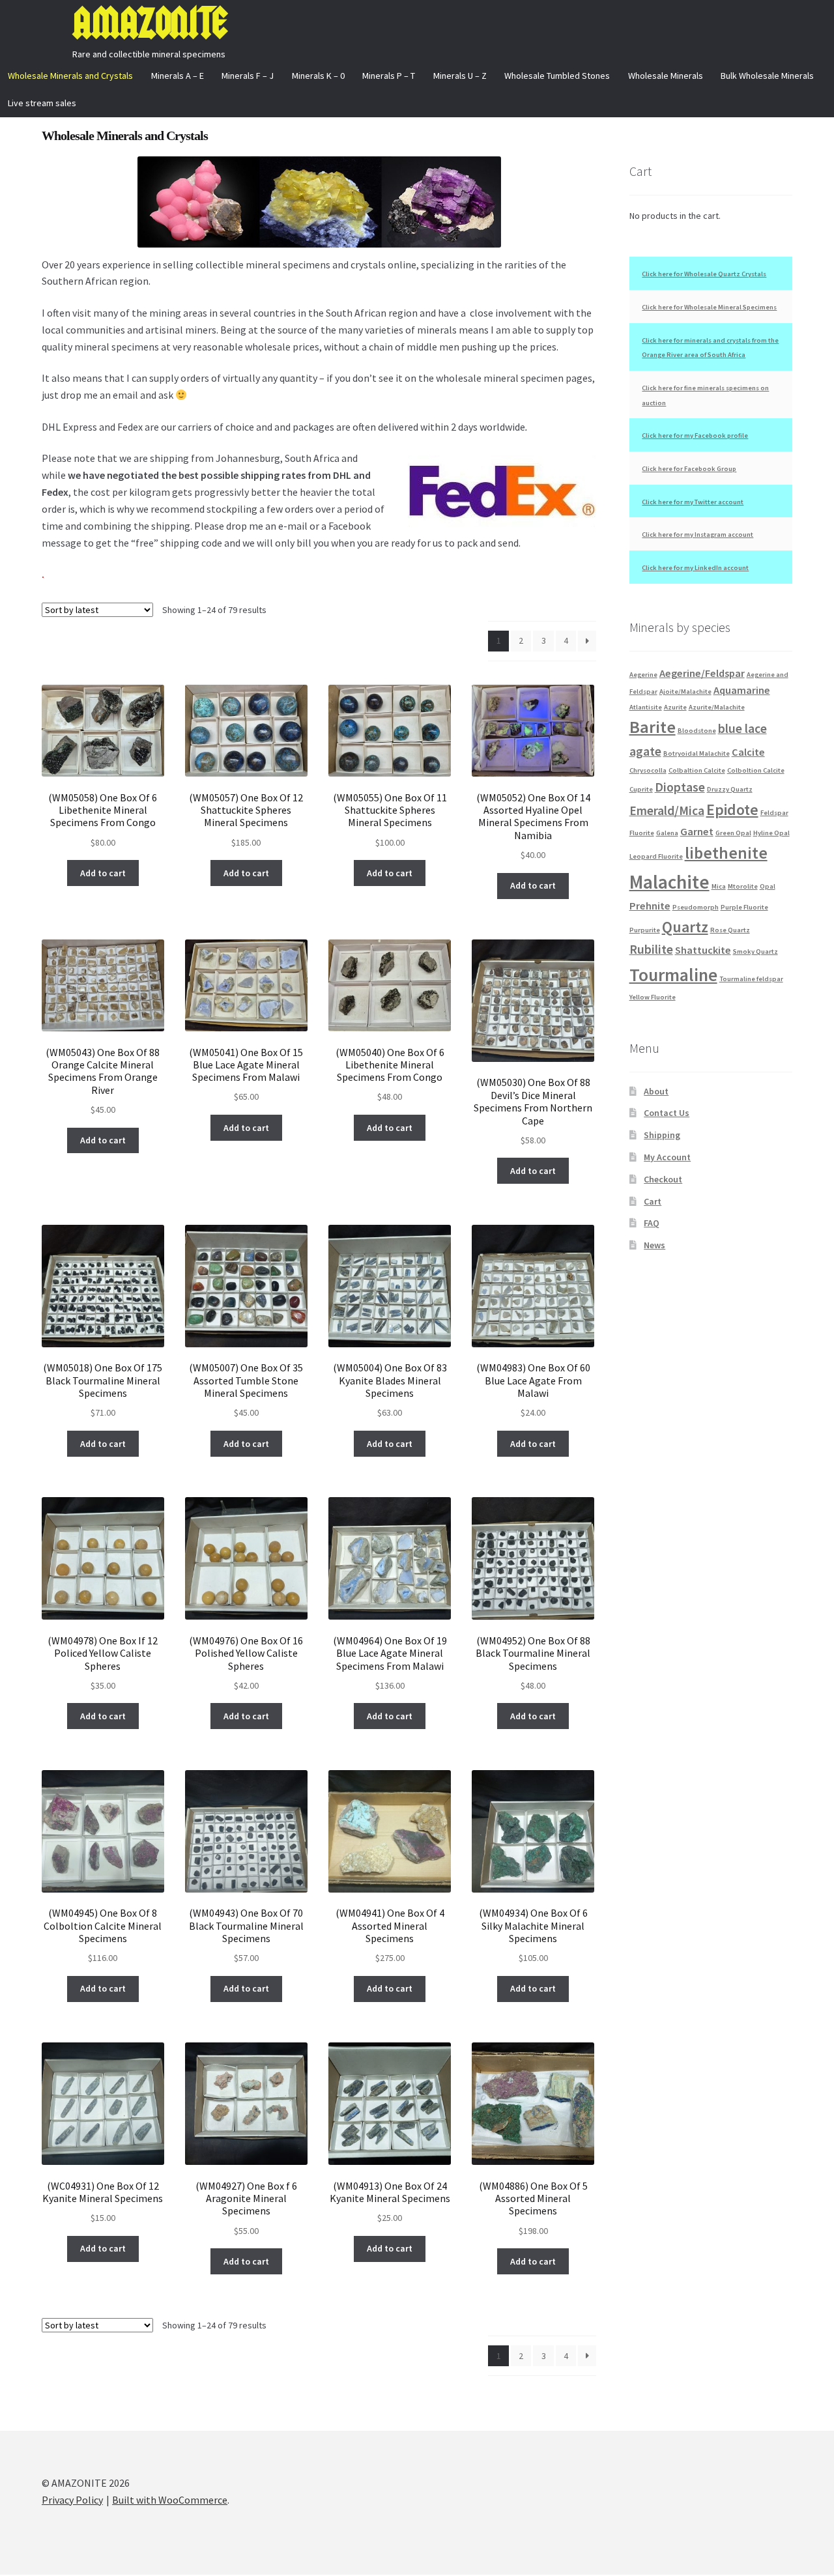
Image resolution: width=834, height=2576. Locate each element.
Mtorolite (743, 886)
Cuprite (641, 789)
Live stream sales (42, 103)
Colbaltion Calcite (697, 770)
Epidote (732, 809)
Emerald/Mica (667, 810)
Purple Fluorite (744, 907)
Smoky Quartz (755, 952)
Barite (653, 727)
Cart (653, 1201)
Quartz (685, 927)
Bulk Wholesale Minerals (767, 76)
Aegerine (643, 675)
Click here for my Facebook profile (695, 436)
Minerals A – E (178, 76)
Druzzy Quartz (730, 789)
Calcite (748, 752)
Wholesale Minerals (666, 76)
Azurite (675, 707)
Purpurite (645, 930)
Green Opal (733, 833)
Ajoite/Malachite (685, 692)
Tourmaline (673, 975)
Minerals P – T (389, 76)
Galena (667, 833)
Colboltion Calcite (756, 770)
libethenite (726, 853)
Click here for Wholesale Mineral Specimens (709, 307)
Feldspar (774, 813)
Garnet (697, 831)
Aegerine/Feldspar (702, 673)
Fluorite (642, 833)
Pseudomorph (696, 907)
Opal (768, 886)
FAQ (652, 1223)
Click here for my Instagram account (697, 535)
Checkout (663, 1179)
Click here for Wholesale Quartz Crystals (704, 274)
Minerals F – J (248, 76)
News (654, 1245)
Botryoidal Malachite (697, 753)
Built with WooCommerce (170, 2500)
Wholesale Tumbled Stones (557, 76)
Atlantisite (646, 707)
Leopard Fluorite (656, 856)
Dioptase (680, 787)
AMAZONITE (150, 23)
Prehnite (650, 906)
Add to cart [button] (103, 873)
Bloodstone (697, 731)
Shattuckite (703, 950)
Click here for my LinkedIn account (695, 568)
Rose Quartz (730, 930)
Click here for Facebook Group (689, 469)
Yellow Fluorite (653, 997)
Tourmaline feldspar (751, 979)
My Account (667, 1157)
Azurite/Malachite (717, 707)
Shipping (662, 1135)
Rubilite (651, 949)
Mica (719, 886)
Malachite (669, 882)
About (656, 1091)
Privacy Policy (72, 2500)
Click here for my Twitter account (693, 502)
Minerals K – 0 (318, 76)
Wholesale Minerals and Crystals (70, 76)
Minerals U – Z (460, 76)
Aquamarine (742, 690)
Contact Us (667, 1113)
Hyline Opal (771, 833)
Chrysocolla (648, 770)
